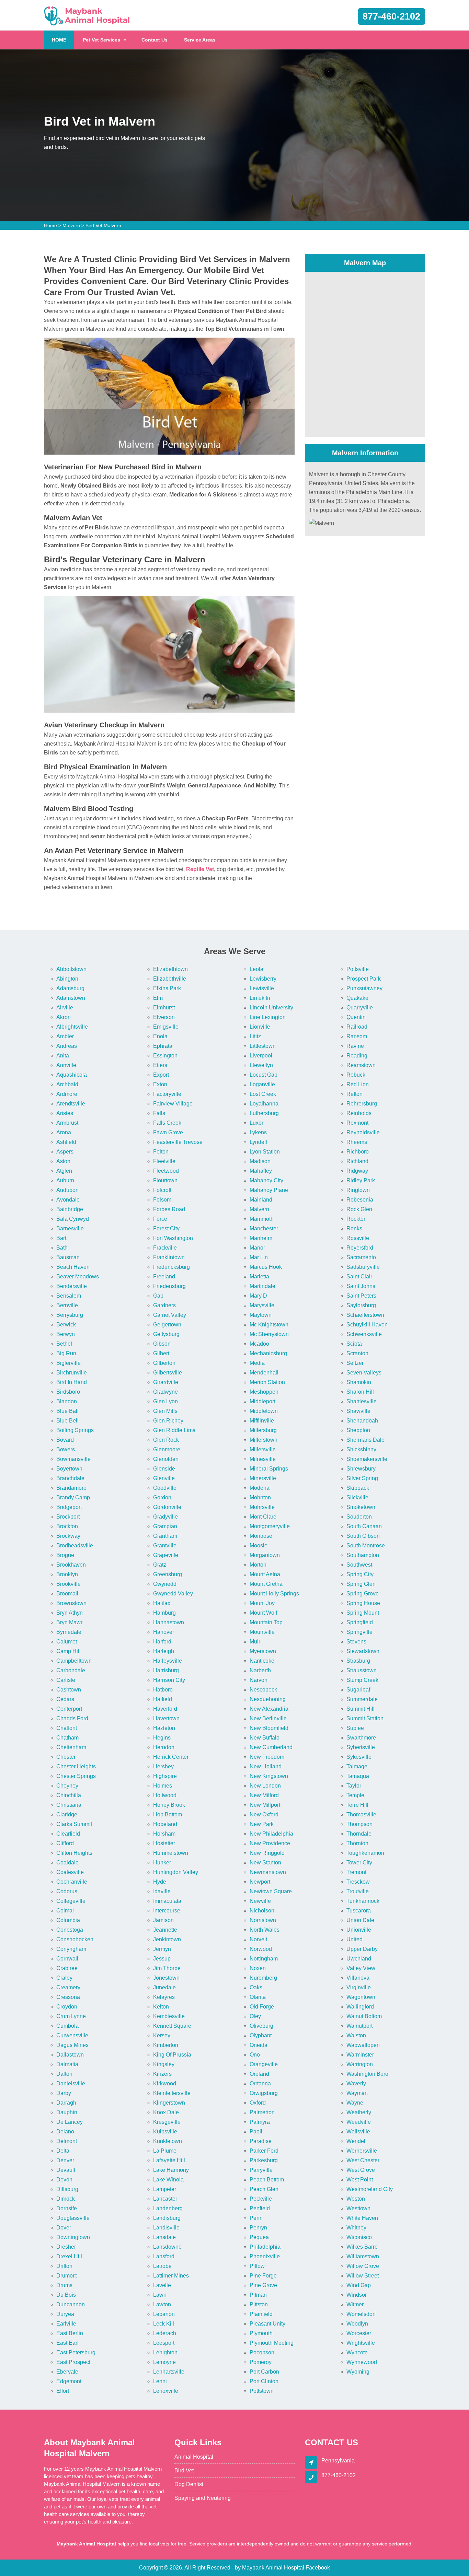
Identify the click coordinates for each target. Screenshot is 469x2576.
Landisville (166, 2228)
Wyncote (357, 2352)
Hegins (162, 1738)
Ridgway (357, 1171)
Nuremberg (263, 1978)
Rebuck (356, 1075)
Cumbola (67, 2026)
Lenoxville (166, 2391)
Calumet (67, 1642)
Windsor (357, 2295)
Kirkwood (165, 2083)
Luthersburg (264, 1113)
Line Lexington (268, 1017)
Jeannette (165, 1930)
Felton (161, 1152)
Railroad (357, 1027)
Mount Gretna (266, 1584)
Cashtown (69, 1690)
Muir (255, 1642)
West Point (360, 2180)
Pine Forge (263, 2276)
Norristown (263, 1920)
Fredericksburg (171, 1267)
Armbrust (67, 1123)
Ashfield (66, 1142)
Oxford (258, 2103)
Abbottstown (71, 969)
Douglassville (73, 2218)
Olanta (258, 1997)
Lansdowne (167, 2247)
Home (50, 225)
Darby (64, 2093)
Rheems (357, 1142)
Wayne (355, 2103)
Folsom (162, 1200)
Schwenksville (364, 1334)
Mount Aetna (265, 1574)
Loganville (262, 1084)
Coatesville (70, 1872)
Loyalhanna (264, 1104)
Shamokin (359, 1382)
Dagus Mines (72, 2045)
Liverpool (261, 1056)
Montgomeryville (270, 1526)
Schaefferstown (365, 1315)
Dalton (64, 2074)
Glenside (164, 1469)
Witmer (355, 2304)
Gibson (162, 1344)
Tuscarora (359, 1911)
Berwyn (66, 1334)
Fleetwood (166, 1171)
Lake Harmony (171, 2170)
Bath (62, 1248)
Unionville (359, 1930)
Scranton (357, 1353)
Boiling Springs (75, 1430)
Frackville (165, 1248)
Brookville (68, 1584)
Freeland (164, 1277)
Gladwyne (165, 1392)
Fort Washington (173, 1238)
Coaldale (67, 1863)
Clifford (65, 1843)
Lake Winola (168, 2180)
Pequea (259, 2237)
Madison (260, 1161)
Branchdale (70, 1478)
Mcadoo (259, 1344)
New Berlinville (268, 1718)
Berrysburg (70, 1315)
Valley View (361, 1968)
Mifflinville (262, 1421)
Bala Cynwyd (73, 1219)
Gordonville (167, 1507)
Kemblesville (169, 2016)
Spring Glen (361, 1584)
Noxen (258, 1968)
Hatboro (163, 1690)
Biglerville (68, 1363)
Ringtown (358, 1190)
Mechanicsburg (268, 1353)
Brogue (65, 1555)
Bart (61, 1238)
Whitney (356, 2228)
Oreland (259, 2074)
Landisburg (167, 2218)
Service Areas (200, 40)
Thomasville (361, 1814)
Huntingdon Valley (176, 1872)
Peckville (261, 2199)
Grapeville (166, 1555)
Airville (65, 1008)
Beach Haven (73, 1267)
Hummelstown (171, 1853)
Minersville (263, 1478)
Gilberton (164, 1363)
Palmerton (262, 2112)
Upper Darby (362, 1949)
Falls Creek (167, 1123)
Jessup (162, 1959)
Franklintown (169, 1257)
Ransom (357, 1036)
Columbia (68, 1920)
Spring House (363, 1603)
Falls (159, 1113)
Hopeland (165, 1824)
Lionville (260, 1027)
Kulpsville (165, 2132)
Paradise (261, 2141)
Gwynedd (165, 1584)
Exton (160, 1084)
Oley (255, 2016)
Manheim (261, 1238)
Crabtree (67, 1968)
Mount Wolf (263, 1613)
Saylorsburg (361, 1305)
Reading (357, 1056)
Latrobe (162, 2266)
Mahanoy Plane (269, 1190)
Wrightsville (361, 2343)
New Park (262, 1824)
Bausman (68, 1257)
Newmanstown (268, 1872)
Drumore (67, 2276)
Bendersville (72, 1286)
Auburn (65, 1180)
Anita (63, 1056)
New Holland (266, 1766)
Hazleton (164, 1728)
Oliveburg (261, 2026)
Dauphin (67, 2112)
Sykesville (359, 1757)
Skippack (358, 1488)
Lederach (165, 2333)
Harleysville (168, 1661)
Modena (260, 1488)
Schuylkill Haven (367, 1325)
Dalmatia (67, 2064)
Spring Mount (363, 1613)
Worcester (359, 2333)
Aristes (65, 1113)
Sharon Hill (360, 1392)
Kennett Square (172, 2026)
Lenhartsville (169, 2372)
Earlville (66, 2324)
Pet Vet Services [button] (101, 40)
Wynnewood (362, 2362)
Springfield (360, 1622)
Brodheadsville (75, 1545)
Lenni (160, 2381)
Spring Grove (363, 1594)
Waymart (357, 2093)
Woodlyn (357, 2324)
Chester (66, 1757)
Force (160, 1219)
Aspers (65, 1152)
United (354, 1939)
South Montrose (366, 1545)
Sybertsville (361, 1747)
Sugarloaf (358, 1690)
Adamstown (71, 998)
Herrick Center (171, 1757)
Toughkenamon (365, 1853)
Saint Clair (359, 1277)
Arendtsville (71, 1104)
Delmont (67, 2141)
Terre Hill (357, 1805)
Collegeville (71, 1901)
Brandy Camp (73, 1497)
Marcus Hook (266, 1267)
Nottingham (264, 1959)
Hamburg (164, 1613)
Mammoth (262, 1219)
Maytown (261, 1315)
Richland (357, 1161)
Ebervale (67, 2372)
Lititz (255, 1036)
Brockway (68, 1536)
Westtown (358, 2208)
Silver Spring (362, 1478)
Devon (64, 2180)
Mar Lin (259, 1257)
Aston (63, 1161)
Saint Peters (361, 1296)
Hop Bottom (168, 1814)
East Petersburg (76, 2352)
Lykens (258, 1132)
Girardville (166, 1382)
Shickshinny (361, 1449)
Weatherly (359, 2112)
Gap (158, 1296)
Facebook (318, 2568)
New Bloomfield (269, 1728)
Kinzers (162, 2074)
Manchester (264, 1228)
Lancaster (165, 2199)
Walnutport (359, 2026)
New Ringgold (267, 1853)
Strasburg (358, 1661)
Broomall (67, 1594)
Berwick (66, 1325)
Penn (256, 2218)
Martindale (262, 1286)
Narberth (260, 1670)
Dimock (66, 2199)
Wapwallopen (363, 2045)
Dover (64, 2228)
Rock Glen (359, 1209)
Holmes (163, 1786)
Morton (258, 1565)
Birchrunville (72, 1373)
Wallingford (360, 2007)
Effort (63, 2391)
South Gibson (363, 1536)
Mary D (258, 1296)
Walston (356, 2035)
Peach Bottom (267, 2180)
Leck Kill (164, 2324)
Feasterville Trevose (178, 1142)
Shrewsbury (361, 1469)
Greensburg (168, 1574)
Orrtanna (260, 2083)
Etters (160, 1065)
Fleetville (164, 1161)
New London (265, 1786)
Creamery (68, 1987)
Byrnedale (69, 1632)
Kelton (161, 2007)
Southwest (359, 1565)
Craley (64, 1978)
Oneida (259, 2045)
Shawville (358, 1411)
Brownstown (71, 1603)
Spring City (360, 1574)
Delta (63, 2151)
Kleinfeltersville (172, 2093)
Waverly (356, 2083)
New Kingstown (269, 1776)
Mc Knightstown (269, 1325)
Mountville (262, 1632)
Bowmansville (73, 1459)
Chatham (67, 1738)
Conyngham (71, 1949)
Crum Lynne (71, 2016)
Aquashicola (72, 1075)
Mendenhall (264, 1373)
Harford (162, 1642)
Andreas (67, 1046)
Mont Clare (263, 1517)
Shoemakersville (367, 1459)
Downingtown (73, 2237)
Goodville (165, 1488)
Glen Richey (168, 1421)
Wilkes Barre (362, 2247)
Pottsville (358, 969)
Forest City (166, 1228)
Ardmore (67, 1094)
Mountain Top (266, 1622)
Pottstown (262, 2391)
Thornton (357, 1843)
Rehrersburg (362, 1104)
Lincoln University (271, 1008)
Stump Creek (362, 1680)
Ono (255, 2055)
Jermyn (162, 1949)
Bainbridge (70, 1209)
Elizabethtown (170, 969)
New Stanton (265, 1863)
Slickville (357, 1497)
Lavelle (162, 2285)
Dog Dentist (189, 2484)
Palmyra (260, 2122)
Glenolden (166, 1459)
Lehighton (165, 2352)
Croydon (67, 2007)
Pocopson (262, 2352)
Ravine (355, 1046)
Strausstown (362, 1670)
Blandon (67, 1401)
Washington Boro (367, 2074)
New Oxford (264, 1814)
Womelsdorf (361, 2314)
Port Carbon (264, 2372)
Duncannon (71, 2304)
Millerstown (264, 1440)
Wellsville (358, 2132)
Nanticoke (262, 1661)
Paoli (256, 2132)
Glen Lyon (165, 1401)
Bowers (66, 1449)
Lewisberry (263, 979)
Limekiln (260, 998)
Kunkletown (168, 2141)
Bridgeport (69, 1507)
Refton (354, 1094)
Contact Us (155, 40)
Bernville (67, 1305)
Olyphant (261, 2035)
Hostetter (164, 1843)
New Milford (264, 1795)
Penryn (258, 2228)
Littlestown (263, 1046)
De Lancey (70, 2122)
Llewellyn (261, 1065)
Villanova (358, 1978)
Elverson (164, 1017)
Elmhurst (164, 1008)
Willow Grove (363, 2266)
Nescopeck (263, 1690)
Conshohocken (75, 1939)
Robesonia (360, 1200)
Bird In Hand (72, 1382)
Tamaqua (358, 1776)
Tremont (356, 1872)
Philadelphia (265, 2247)
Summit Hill (361, 1709)
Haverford (165, 1709)
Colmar (65, 1911)
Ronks (354, 1228)
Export (161, 1075)
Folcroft (162, 1190)
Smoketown (361, 1507)
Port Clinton (264, 2381)
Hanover (164, 1632)
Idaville (162, 1891)
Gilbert (161, 1353)
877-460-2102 (391, 16)
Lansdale (164, 2237)
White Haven (362, 2218)
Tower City (359, 1863)
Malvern (71, 225)
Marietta (259, 1277)
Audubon (67, 1190)
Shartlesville (362, 1401)
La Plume (165, 2151)
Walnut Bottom (364, 2016)
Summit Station (365, 1718)
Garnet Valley (170, 1315)
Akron (64, 1017)
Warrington (360, 2064)
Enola (160, 1036)
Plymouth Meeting (272, 2343)
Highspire (165, 1776)
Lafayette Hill (169, 2160)
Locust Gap (264, 1075)
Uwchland (359, 1959)
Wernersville (362, 2151)
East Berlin (70, 2333)
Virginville (359, 1987)
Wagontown (361, 1997)
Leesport (164, 2343)
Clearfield (68, 1834)
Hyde (160, 1882)
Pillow (257, 2266)
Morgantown (265, 1555)
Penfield (260, 2208)
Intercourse (167, 1911)
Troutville (358, 1891)
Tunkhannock (363, 1901)
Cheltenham (71, 1747)
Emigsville (166, 1027)
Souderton (359, 1517)
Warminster (360, 2055)
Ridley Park (361, 1180)
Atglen (64, 1171)
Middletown (264, 1411)
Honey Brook (169, 1805)
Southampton (363, 1555)
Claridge (67, 1814)
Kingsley (164, 2064)
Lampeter (165, 2189)
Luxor (256, 1123)
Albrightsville (72, 1027)
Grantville (165, 1545)
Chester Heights (76, 1766)
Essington (165, 1056)
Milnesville (263, 1459)
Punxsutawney (364, 988)
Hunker (162, 1863)
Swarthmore (361, 1738)
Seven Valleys (364, 1373)
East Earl (67, 2343)
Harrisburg (166, 1670)
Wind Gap (359, 2285)
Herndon (164, 1747)
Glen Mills (165, 1411)
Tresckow (358, 1882)
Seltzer (355, 1363)
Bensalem (69, 1296)
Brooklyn (67, 1574)
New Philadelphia (271, 1834)
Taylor (354, 1786)
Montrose (261, 1536)
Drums (64, 2285)
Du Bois (66, 2295)
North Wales (265, 1930)
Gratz (160, 1565)
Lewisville (262, 988)
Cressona (68, 1997)
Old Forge (262, 2007)
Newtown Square (271, 1891)
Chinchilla (69, 1795)
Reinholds (359, 1113)
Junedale (164, 1987)
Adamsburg (70, 988)
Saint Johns (361, 1286)
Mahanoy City (266, 1180)
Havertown (166, 1718)
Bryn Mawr (69, 1622)
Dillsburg (67, 2189)
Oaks (256, 1987)
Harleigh (164, 1651)
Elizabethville (170, 979)
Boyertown (69, 1469)
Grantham (165, 1536)
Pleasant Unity (267, 2324)
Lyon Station (265, 1152)
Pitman (258, 2295)
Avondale (68, 1200)
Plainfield (261, 2314)
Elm (158, 998)
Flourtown (165, 1180)
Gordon (162, 1497)
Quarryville (360, 1008)
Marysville (262, 1305)
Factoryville (167, 1094)
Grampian (165, 1526)
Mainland (261, 1200)
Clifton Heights (74, 1853)
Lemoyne (164, 2362)
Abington (67, 979)
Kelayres (164, 1997)
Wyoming (358, 2372)
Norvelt (258, 1939)
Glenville (164, 1478)
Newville (260, 1901)
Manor (257, 1248)
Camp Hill (68, 1651)
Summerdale (362, 1699)
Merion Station (267, 1382)
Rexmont (357, 1123)
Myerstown (263, 1651)
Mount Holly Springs (274, 1594)
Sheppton (358, 1430)
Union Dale (360, 1920)
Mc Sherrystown (269, 1334)
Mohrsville (262, 1507)
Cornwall (67, 1959)
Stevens (356, 1642)
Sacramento (361, 1257)
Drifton (64, 2266)
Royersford (360, 1248)
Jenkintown (167, 1939)
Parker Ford (264, 2151)
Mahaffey (261, 1171)
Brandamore (71, 1488)
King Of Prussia (172, 2055)
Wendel (356, 2141)
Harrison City (169, 1680)
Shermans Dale (365, 1440)
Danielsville (71, 2083)
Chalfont (67, 1728)
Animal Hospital (194, 2457)
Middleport (262, 1401)
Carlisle (66, 1680)
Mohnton (260, 1497)
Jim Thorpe (167, 1968)
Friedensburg (169, 1286)
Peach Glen (264, 2189)
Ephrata (163, 1046)
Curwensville (72, 2035)
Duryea (65, 2314)
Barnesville (70, 1228)
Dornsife (67, 2208)
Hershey (163, 1766)
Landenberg (168, 2208)
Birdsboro (68, 1392)
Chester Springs (76, 1776)
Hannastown (169, 1622)
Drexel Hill (69, 2256)
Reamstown (361, 1065)
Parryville (261, 2170)
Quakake (357, 998)
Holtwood (165, 1795)
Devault (66, 2170)
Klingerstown (169, 2103)
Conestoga (70, 1930)
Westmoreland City (370, 2189)
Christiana (69, 1805)
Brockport (68, 1517)
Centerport (69, 1709)
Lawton (162, 2304)
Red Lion (358, 1084)
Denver (65, 2160)
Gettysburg (166, 1334)
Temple (355, 1795)
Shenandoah (362, 1421)
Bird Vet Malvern (103, 225)
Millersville (263, 1449)
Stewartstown (363, 1651)
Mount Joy (262, 1603)
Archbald (67, 1084)
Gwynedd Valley (173, 1594)
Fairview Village (173, 1104)
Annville (66, 1065)
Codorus (67, 1891)
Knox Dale (166, 2112)
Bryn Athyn (70, 1613)
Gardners (164, 1305)
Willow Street (363, 2276)
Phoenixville (265, 2256)
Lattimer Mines (171, 2276)
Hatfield (163, 1699)
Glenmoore (167, 1449)
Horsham (164, 1834)
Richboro (358, 1152)
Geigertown (167, 1325)
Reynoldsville (363, 1132)
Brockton (67, 1526)
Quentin (356, 1017)
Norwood (261, 1949)
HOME (63, 40)
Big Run (66, 1353)
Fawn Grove (168, 1132)
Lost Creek (263, 1094)
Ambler (65, 1036)
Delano (65, 2132)
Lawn (160, 2295)
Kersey (162, 2035)
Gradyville (165, 1517)
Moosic (258, 1545)
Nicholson (262, 1911)
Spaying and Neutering (203, 2498)
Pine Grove (263, 2285)
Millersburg (263, 1430)
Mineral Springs (269, 1469)
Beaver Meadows (78, 1277)
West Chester (363, 2160)
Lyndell (258, 1142)
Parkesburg (264, 2160)
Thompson (359, 1824)
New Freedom (267, 1757)
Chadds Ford (72, 1718)
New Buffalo (265, 1738)
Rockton (357, 1219)
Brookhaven (71, 1565)
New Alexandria (269, 1709)
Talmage (357, 1766)
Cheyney (67, 1786)
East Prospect (73, 2362)
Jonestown (166, 1978)
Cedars (65, 1699)
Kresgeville (167, 2122)
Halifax (162, 1603)
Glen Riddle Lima (174, 1430)
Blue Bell (67, 1421)
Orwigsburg (264, 2093)
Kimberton (166, 2045)
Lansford (164, 2256)
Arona (64, 1132)
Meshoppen (264, 1392)
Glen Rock (166, 1440)
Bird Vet (184, 2470)
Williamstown (363, 2256)
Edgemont (69, 2381)
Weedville (359, 2122)
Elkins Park (167, 988)
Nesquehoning (268, 1699)
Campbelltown (74, 1661)
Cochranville (72, 1882)
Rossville (358, 1238)
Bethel (64, 1344)
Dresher (66, 2247)
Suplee (355, 1728)
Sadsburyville (363, 1267)
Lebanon (164, 2314)
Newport (260, 1882)
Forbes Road (169, 1209)
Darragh (66, 2103)
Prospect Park (364, 979)
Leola (256, 969)
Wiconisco (359, 2237)
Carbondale (71, 1670)
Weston (356, 2199)
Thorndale (359, 1834)
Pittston (259, 2304)
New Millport (265, 1805)
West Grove (361, 2170)
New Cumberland (271, 1747)
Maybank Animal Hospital (273, 2568)
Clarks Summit (74, 1824)
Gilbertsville (168, 1373)
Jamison (163, 1920)
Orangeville (264, 2064)
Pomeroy (261, 2362)
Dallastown (70, 2055)
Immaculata (167, 1901)
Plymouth (261, 2333)
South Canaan (364, 1526)
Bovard (65, 1440)
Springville (359, 1632)
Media (257, 1363)
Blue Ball (67, 1411)
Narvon (259, 1680)
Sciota (354, 1344)
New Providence (270, 1843)
